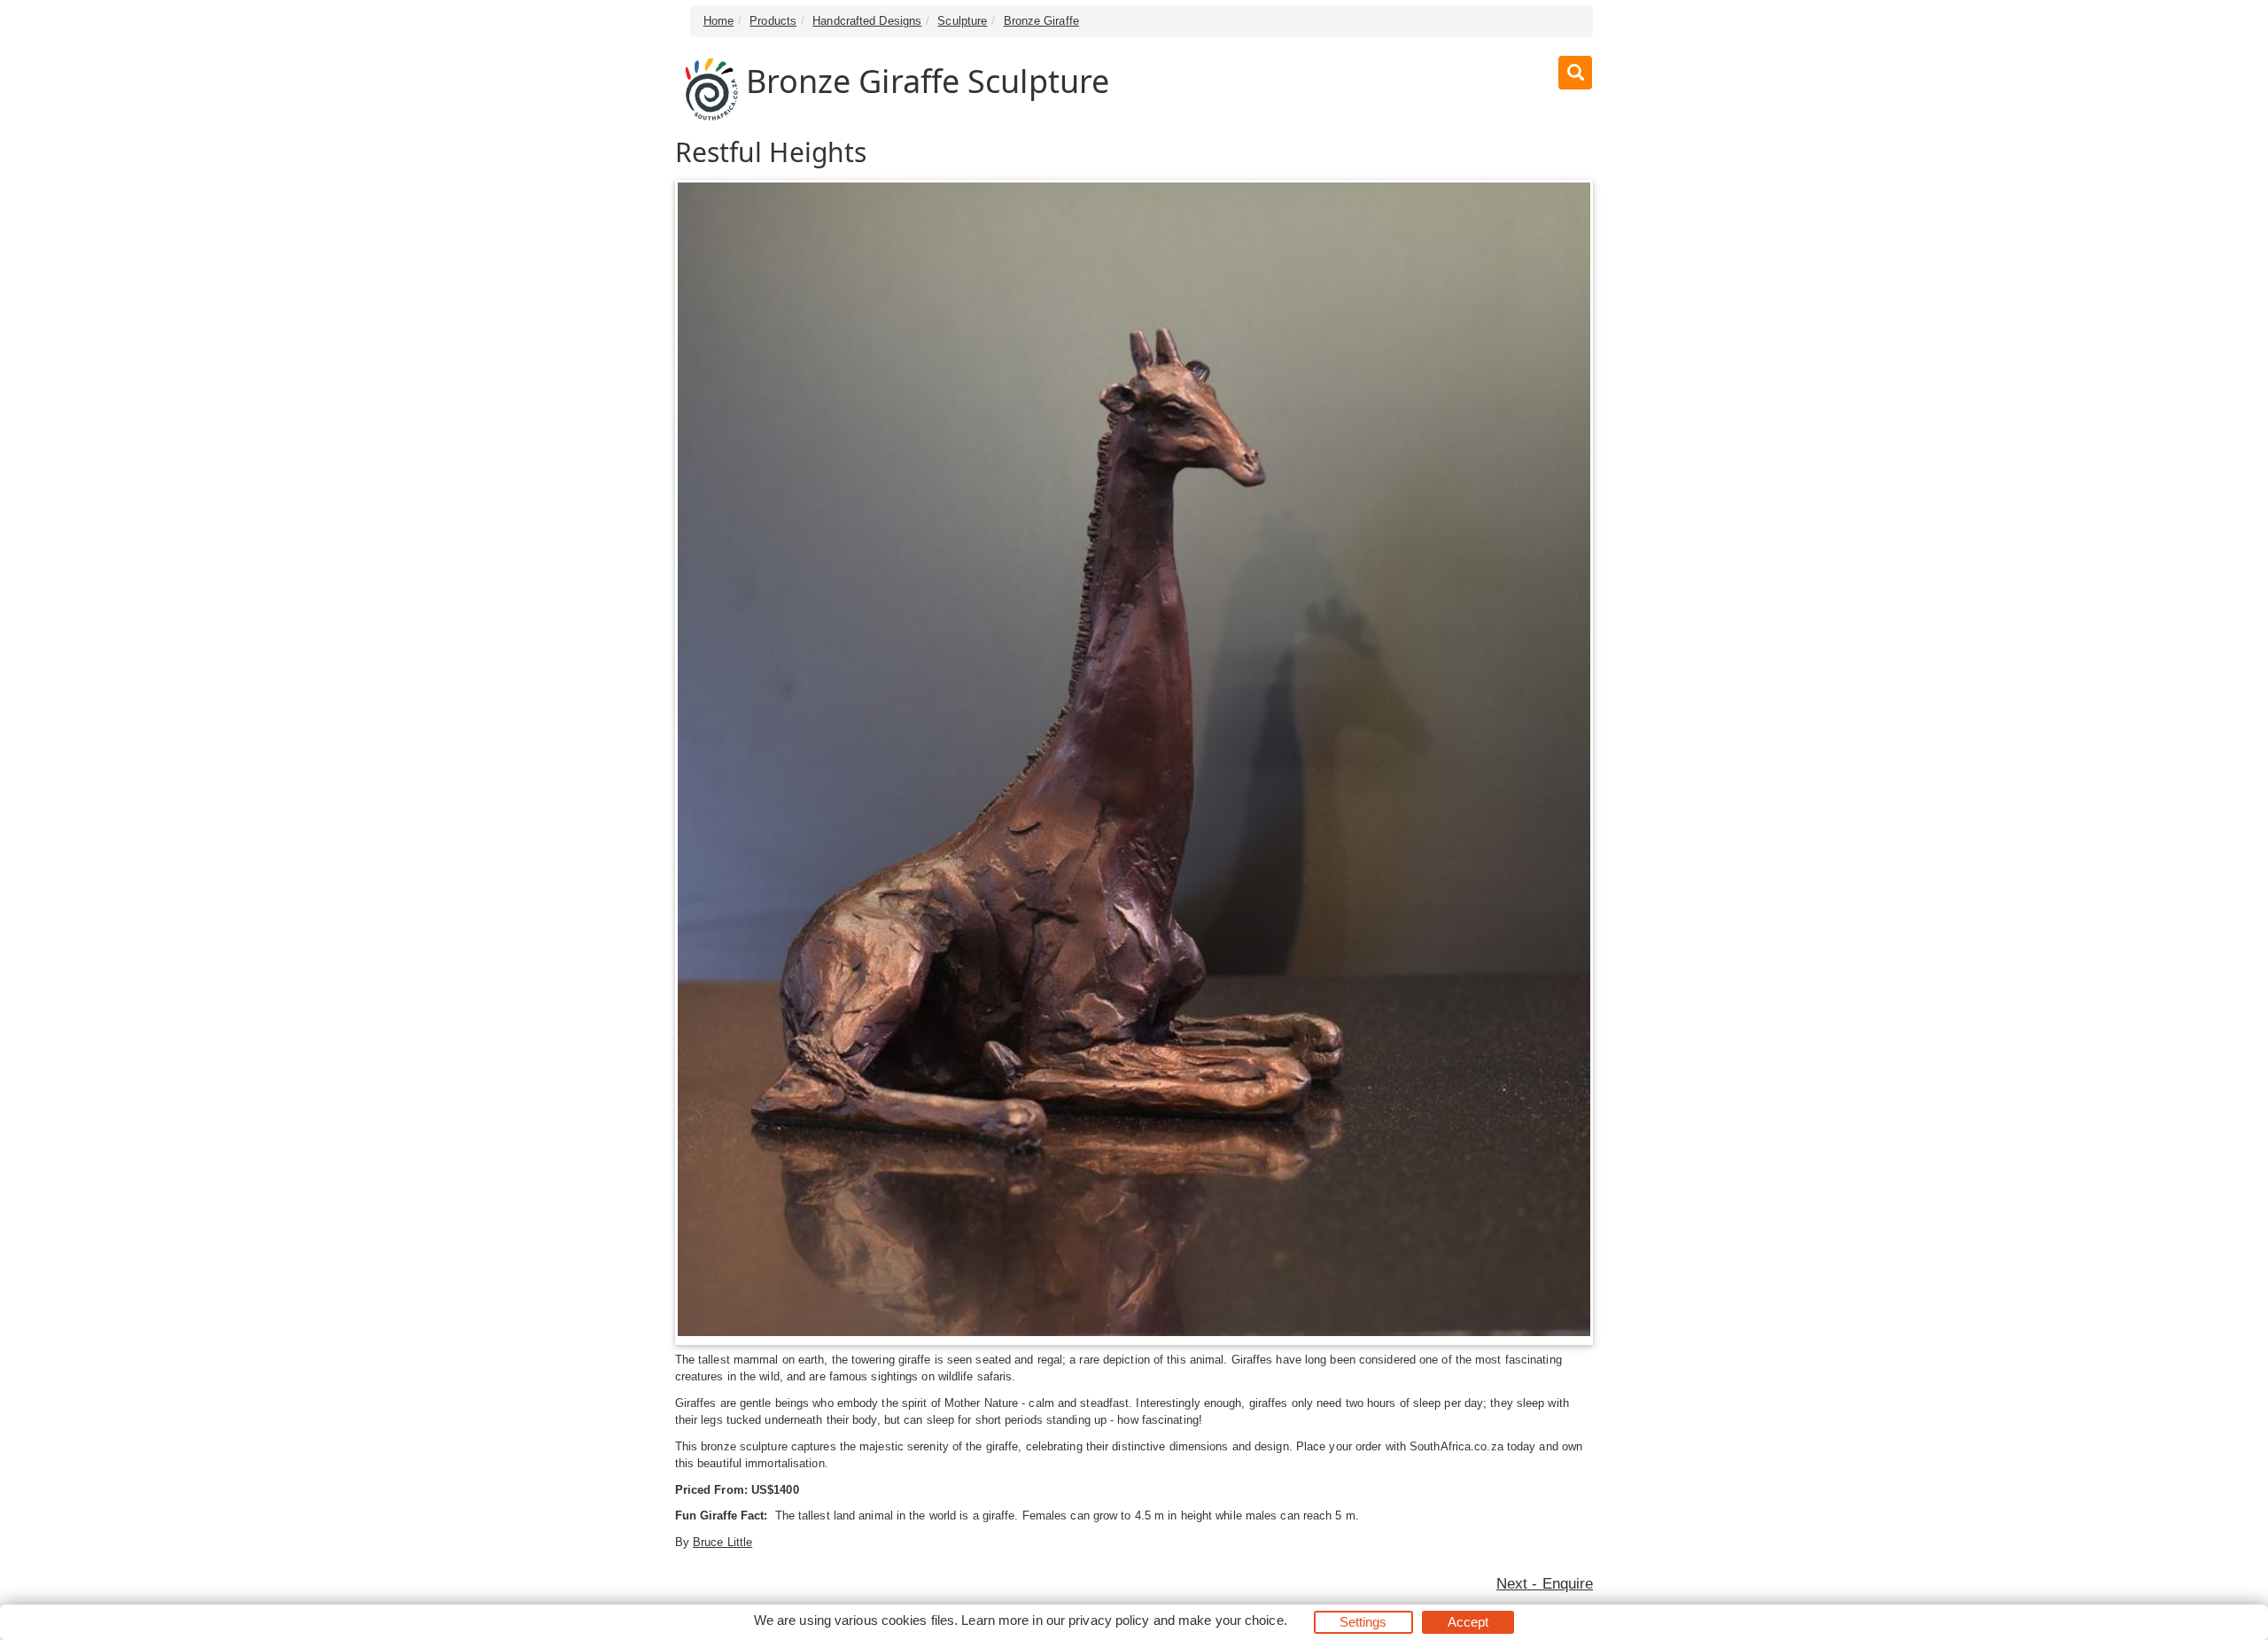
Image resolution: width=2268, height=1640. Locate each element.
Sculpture (962, 21)
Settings (1363, 1622)
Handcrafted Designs (867, 21)
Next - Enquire (1545, 1584)
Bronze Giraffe (1041, 21)
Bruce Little (722, 1542)
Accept (1468, 1622)
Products (773, 21)
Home (718, 21)
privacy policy (1109, 1620)
